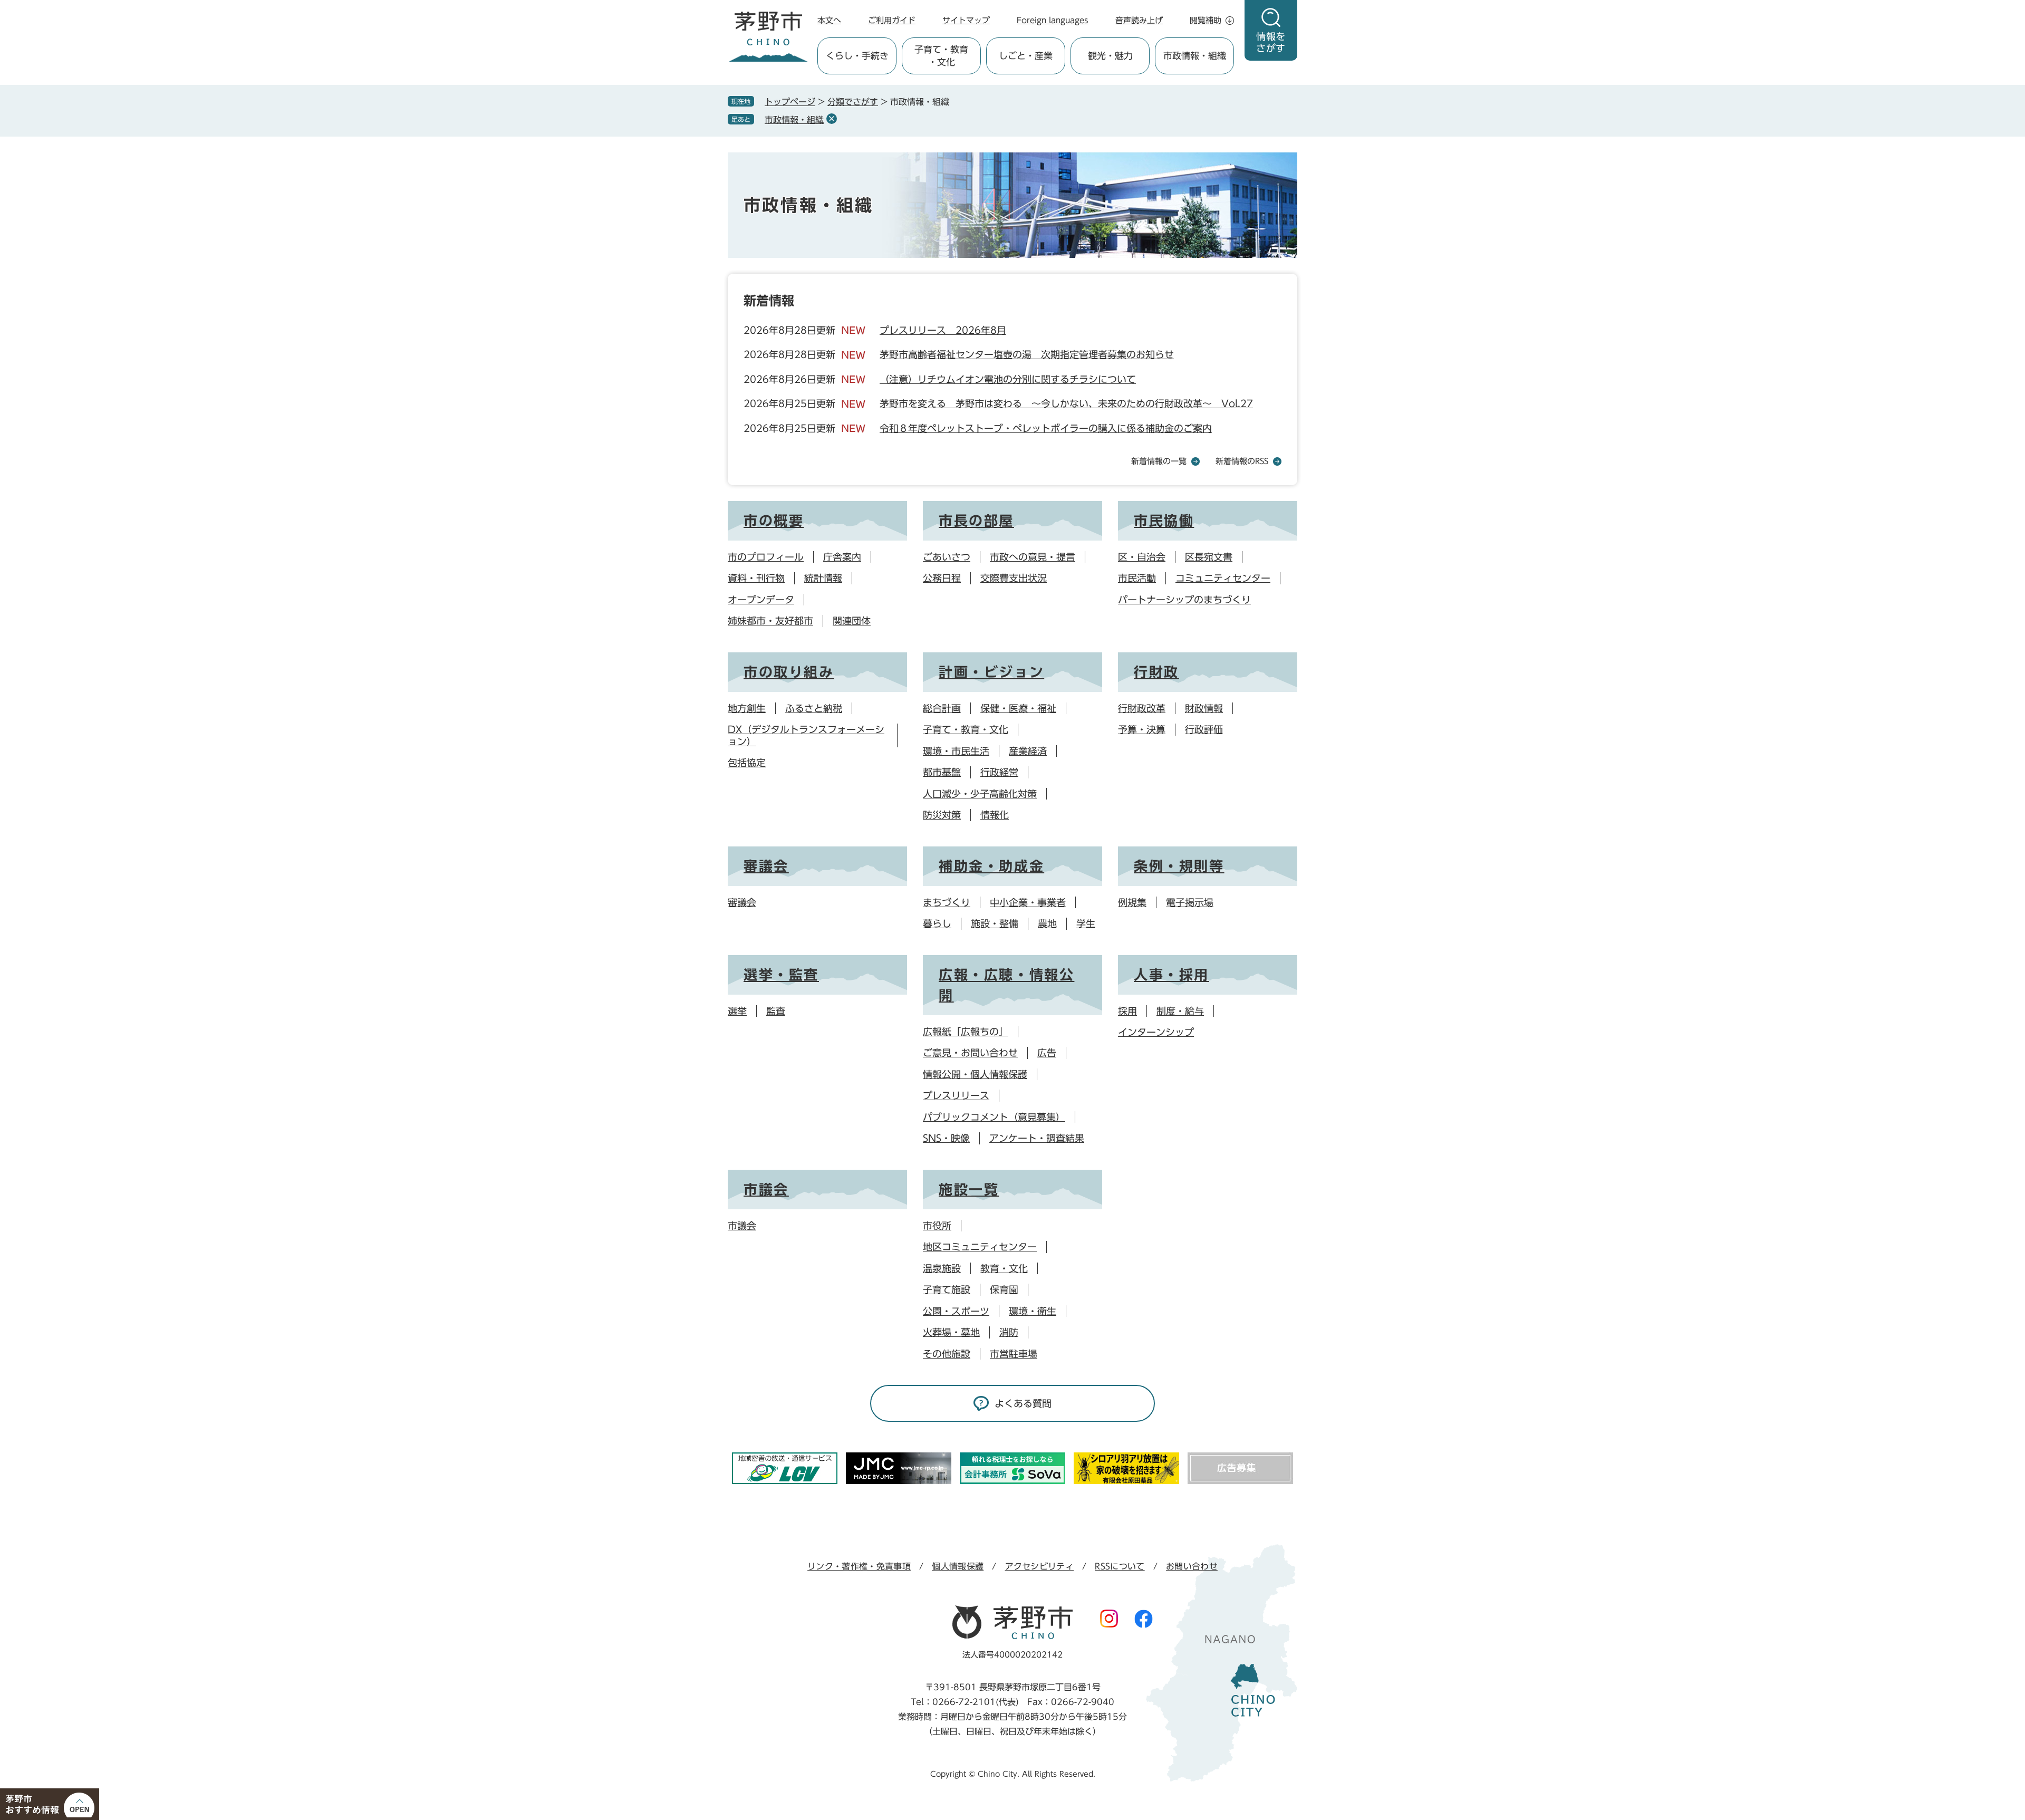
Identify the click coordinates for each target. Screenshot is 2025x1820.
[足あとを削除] (832, 119)
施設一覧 (969, 1189)
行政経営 (999, 772)
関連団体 (852, 621)
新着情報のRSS (1242, 461)
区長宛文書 (1209, 557)
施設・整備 (995, 923)
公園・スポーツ (956, 1311)
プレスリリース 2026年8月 (943, 330)
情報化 (995, 815)
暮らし (937, 923)
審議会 (766, 866)
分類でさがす (853, 102)
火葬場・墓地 (951, 1332)
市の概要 (774, 521)
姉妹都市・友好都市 (770, 621)
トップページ (790, 102)
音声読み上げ (1139, 20)
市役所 (937, 1226)
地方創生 (747, 708)
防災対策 (942, 815)
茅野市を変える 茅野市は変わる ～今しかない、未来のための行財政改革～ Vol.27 (1066, 403)
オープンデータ (761, 600)
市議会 (766, 1189)
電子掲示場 (1190, 902)
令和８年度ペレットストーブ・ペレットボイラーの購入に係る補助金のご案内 (1046, 428)
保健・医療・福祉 (1018, 708)
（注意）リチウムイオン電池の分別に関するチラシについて (1008, 379)
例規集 (1132, 902)
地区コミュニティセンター (980, 1247)
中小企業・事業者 (1028, 902)
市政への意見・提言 (1033, 557)
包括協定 (747, 763)
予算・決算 (1142, 729)
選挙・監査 (781, 975)
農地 (1047, 923)
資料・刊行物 (756, 578)
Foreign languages (1053, 20)
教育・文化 (1004, 1268)
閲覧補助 (1206, 20)
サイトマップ (966, 20)
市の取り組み (789, 672)
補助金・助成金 (991, 866)
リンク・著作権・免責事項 (859, 1566)
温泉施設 (942, 1268)
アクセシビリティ (1040, 1566)
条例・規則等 (1179, 866)
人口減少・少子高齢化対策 (980, 794)
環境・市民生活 (956, 751)
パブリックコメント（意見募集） (994, 1117)
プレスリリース (956, 1095)
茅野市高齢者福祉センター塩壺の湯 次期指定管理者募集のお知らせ (1027, 354)
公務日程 (942, 578)
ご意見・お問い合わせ (970, 1053)
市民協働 (1164, 521)
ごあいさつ (947, 557)
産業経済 (1028, 751)
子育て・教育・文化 (966, 729)
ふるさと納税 (814, 708)
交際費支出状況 (1014, 578)
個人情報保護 (958, 1566)
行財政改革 (1142, 708)
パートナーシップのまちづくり (1184, 600)
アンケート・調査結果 (1037, 1138)
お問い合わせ (1192, 1566)
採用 (1127, 1011)
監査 (776, 1011)
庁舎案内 (842, 557)
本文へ (829, 20)
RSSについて (1120, 1566)
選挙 (737, 1011)
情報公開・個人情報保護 (975, 1074)
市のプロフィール (766, 557)
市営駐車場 (1014, 1354)
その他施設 (947, 1354)
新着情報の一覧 (1159, 461)
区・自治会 (1142, 557)
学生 (1086, 923)
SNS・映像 (946, 1138)
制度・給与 (1180, 1011)
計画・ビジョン (991, 672)
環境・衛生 (1033, 1311)
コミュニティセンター (1223, 578)
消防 (1009, 1332)
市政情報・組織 (794, 120)
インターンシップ (1156, 1032)
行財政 (1156, 672)
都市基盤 (942, 772)
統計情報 (823, 578)
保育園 (1004, 1289)
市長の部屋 (976, 521)
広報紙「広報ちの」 (966, 1032)
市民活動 (1137, 578)
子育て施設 (947, 1289)
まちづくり (947, 902)
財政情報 (1204, 708)
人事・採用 (1171, 975)
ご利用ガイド (892, 20)
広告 (1047, 1053)
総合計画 (942, 708)
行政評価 (1204, 729)
